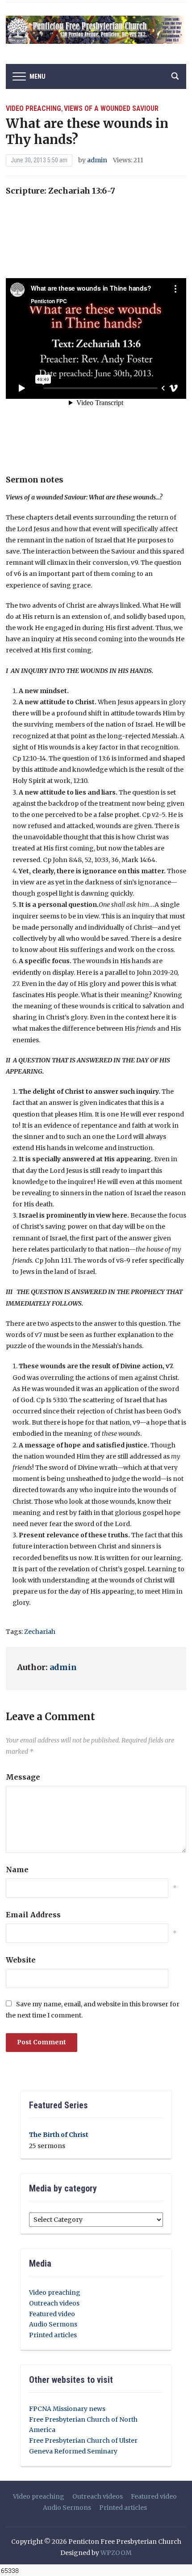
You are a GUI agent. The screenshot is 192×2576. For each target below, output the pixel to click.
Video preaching (33, 108)
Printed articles (53, 2335)
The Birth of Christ (59, 2135)
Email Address (33, 1915)
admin (97, 160)
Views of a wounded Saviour (111, 108)
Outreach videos (54, 2303)
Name (17, 1870)
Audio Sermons (53, 2324)
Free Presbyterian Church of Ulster (83, 2441)
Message (23, 1777)
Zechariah (40, 1632)
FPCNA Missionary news (67, 2409)
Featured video (52, 2314)
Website (21, 1960)
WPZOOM (116, 2553)
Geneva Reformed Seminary (73, 2451)
